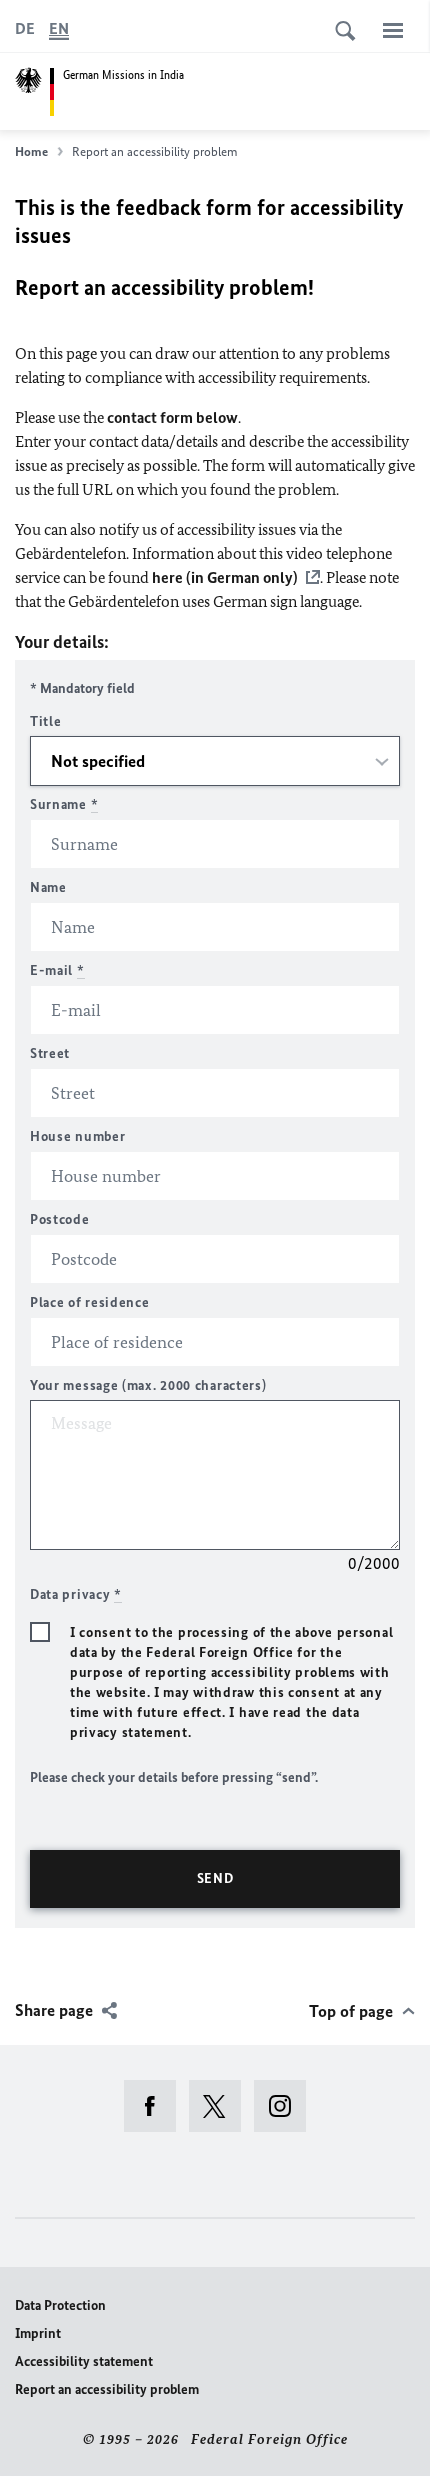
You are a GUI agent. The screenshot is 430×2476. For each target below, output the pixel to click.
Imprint (38, 2333)
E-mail (57, 970)
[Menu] (393, 30)
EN (59, 28)
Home (31, 151)
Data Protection (60, 2305)
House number (77, 1136)
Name (48, 887)
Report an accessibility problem (107, 2389)
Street (50, 1053)
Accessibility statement (84, 2361)
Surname (64, 804)
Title (46, 721)
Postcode (60, 1219)
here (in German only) (225, 577)
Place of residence (90, 1302)
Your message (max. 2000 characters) (148, 1385)
